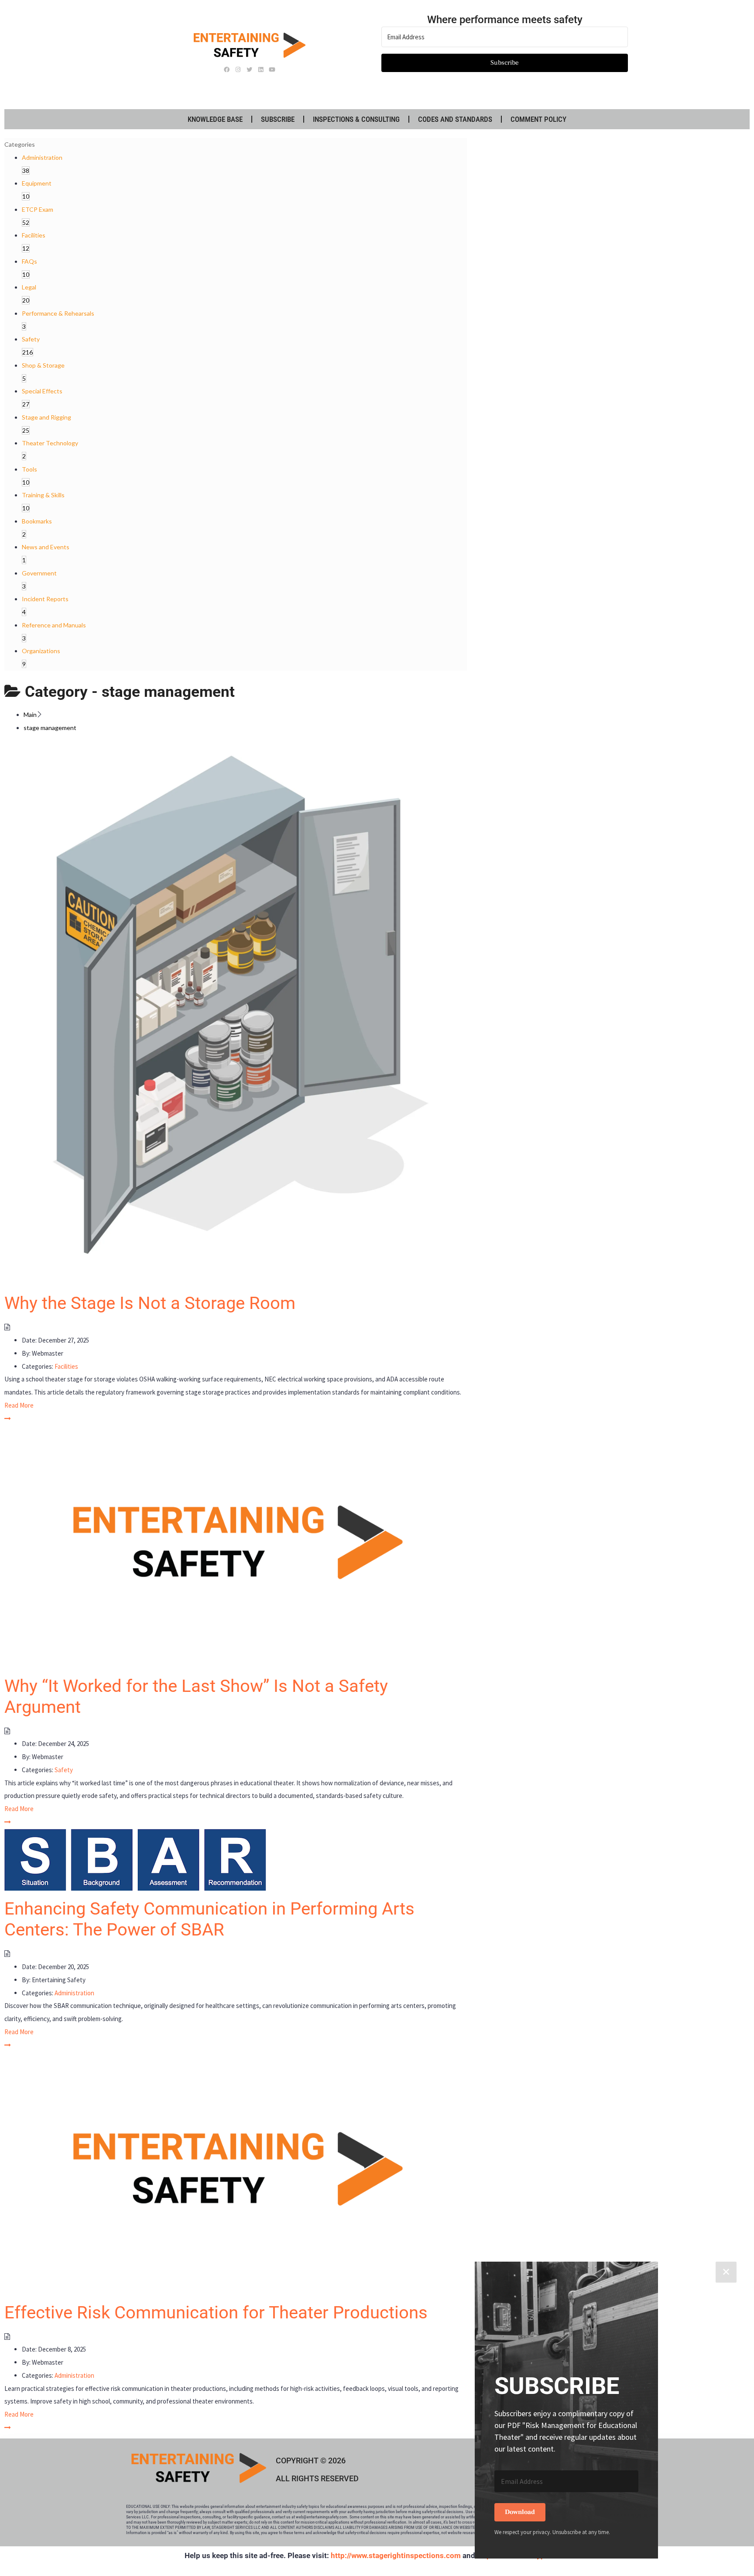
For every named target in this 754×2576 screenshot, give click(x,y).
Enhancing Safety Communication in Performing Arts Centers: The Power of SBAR (209, 1919)
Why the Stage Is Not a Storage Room (150, 1303)
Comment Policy (538, 119)
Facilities (66, 1366)
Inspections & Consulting (356, 119)
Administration (74, 1993)
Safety (64, 1770)
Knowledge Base (215, 119)
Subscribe (278, 119)
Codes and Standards (455, 119)
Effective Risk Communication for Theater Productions (216, 2313)
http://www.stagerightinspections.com (396, 2555)
